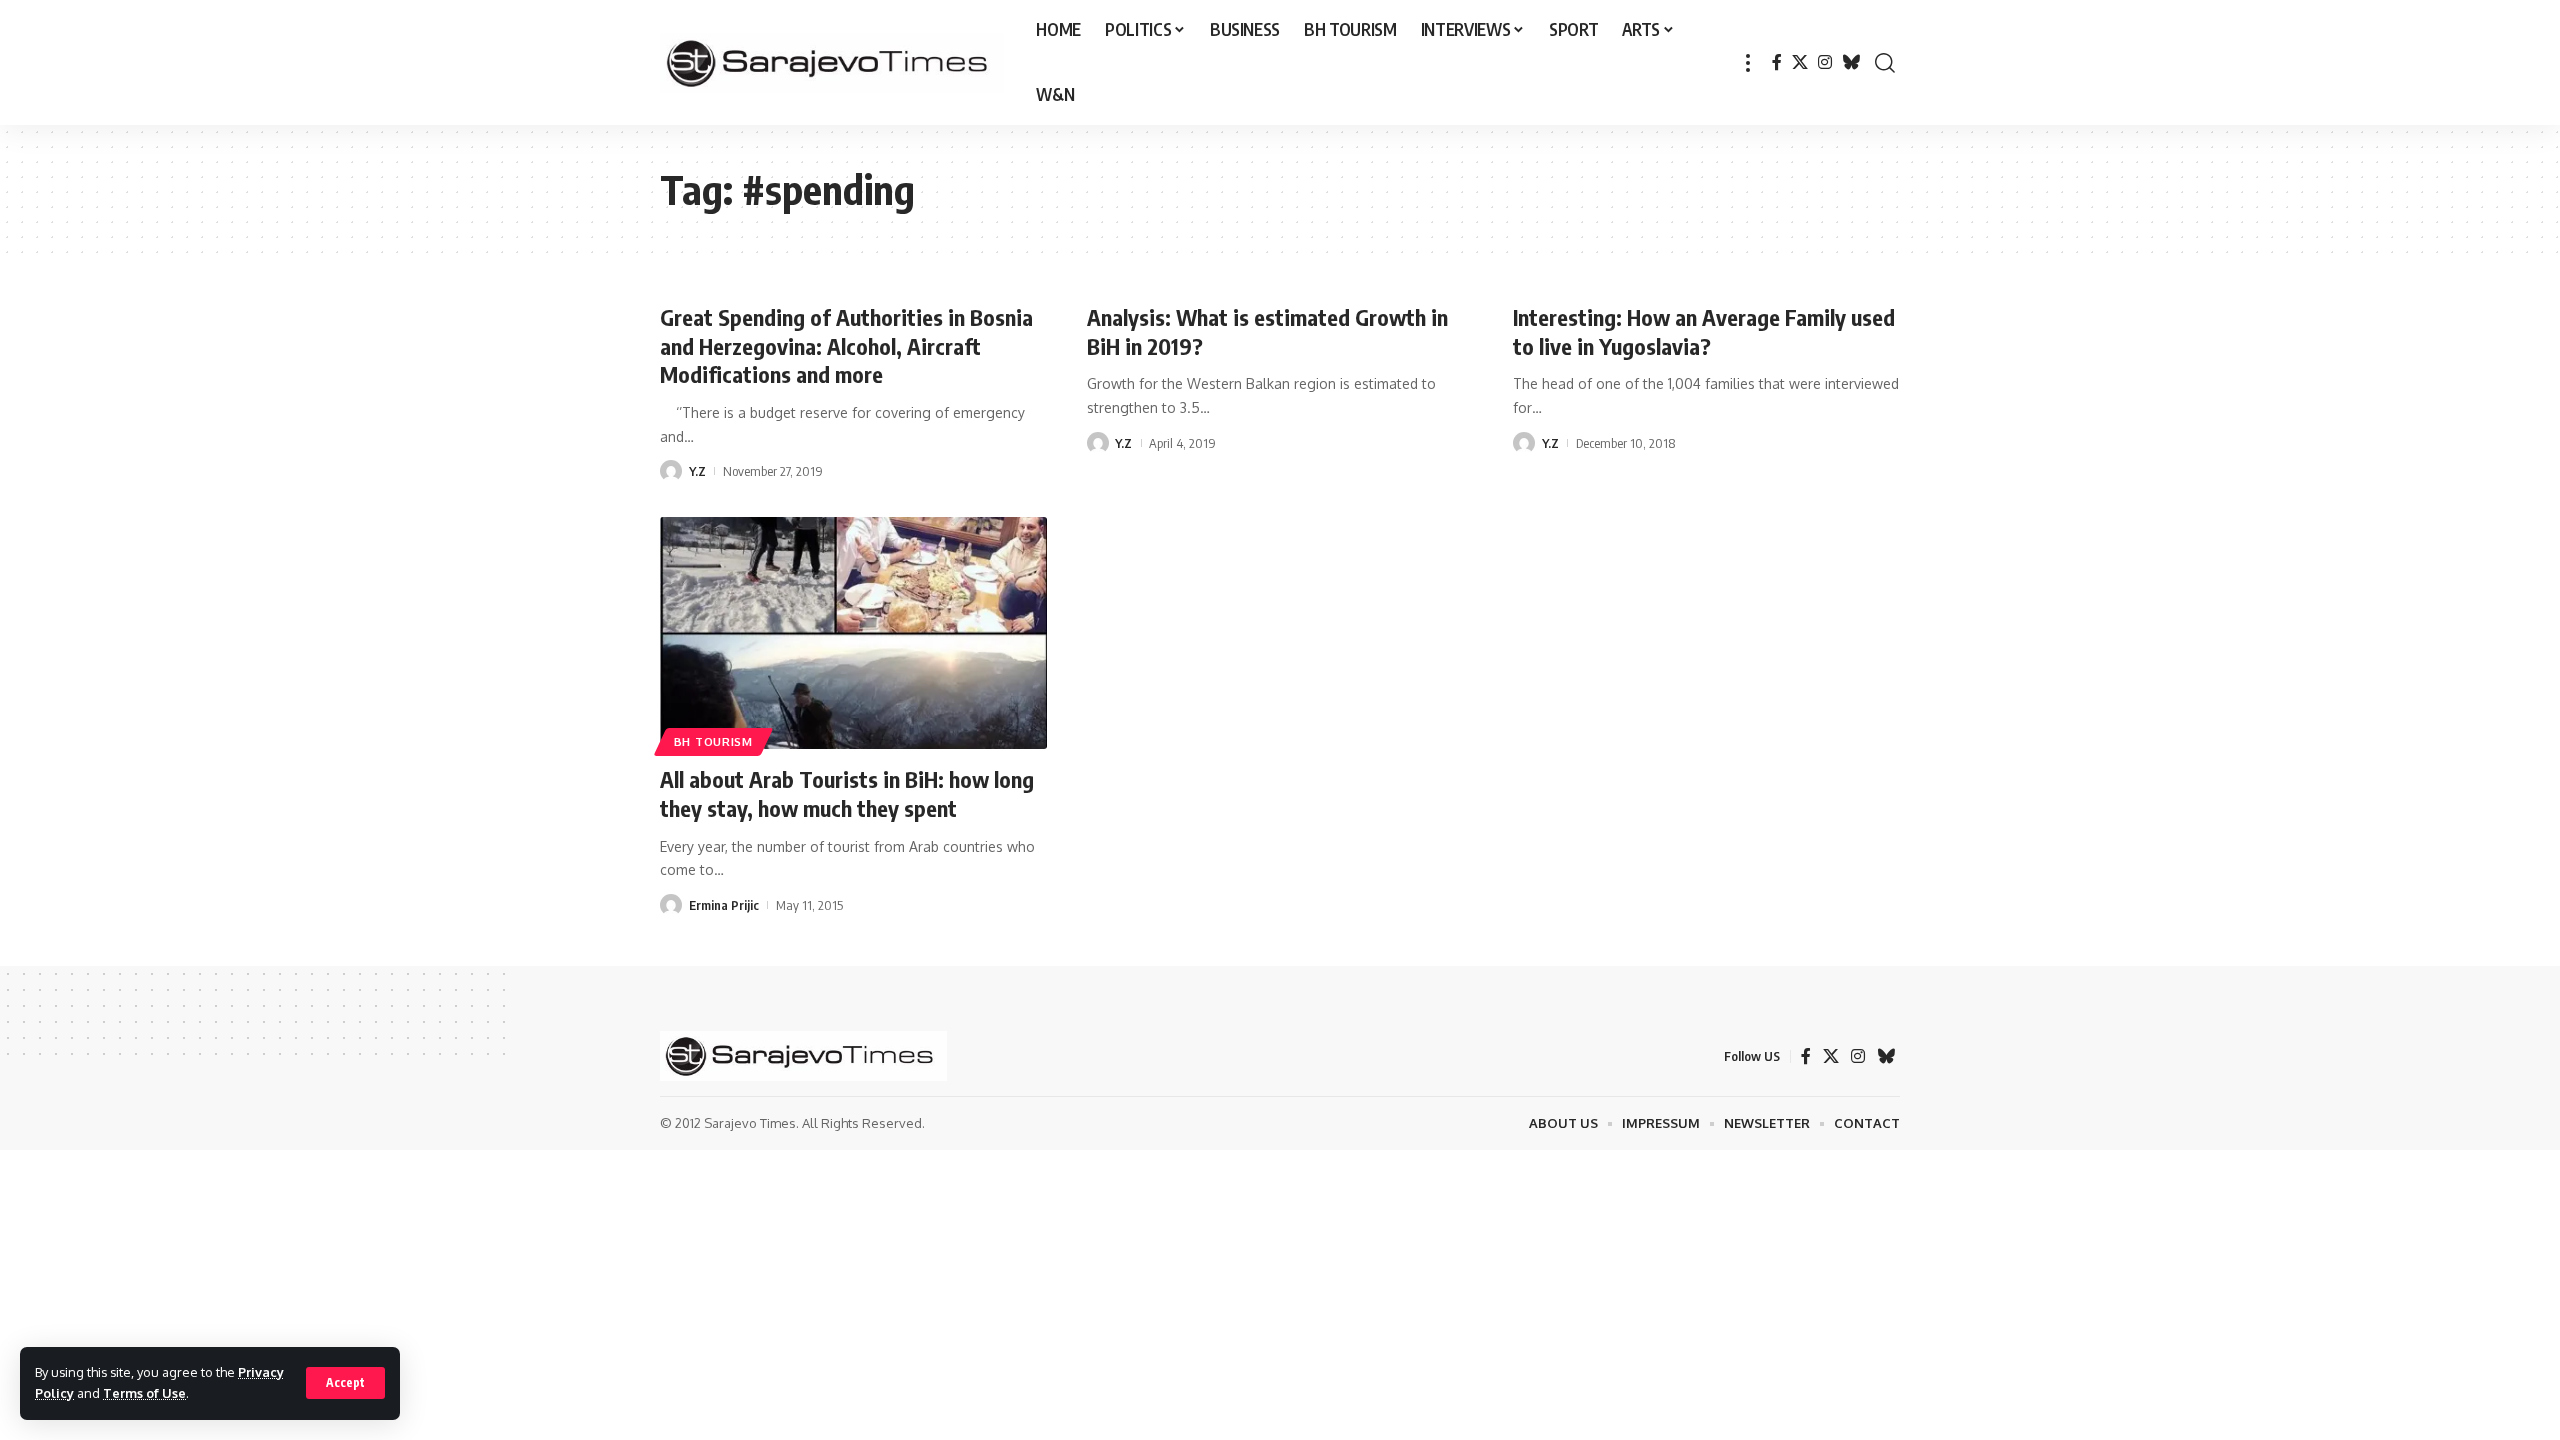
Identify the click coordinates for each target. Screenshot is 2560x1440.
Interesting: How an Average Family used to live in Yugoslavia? (1704, 331)
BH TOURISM (713, 741)
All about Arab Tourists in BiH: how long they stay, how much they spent (847, 793)
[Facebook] (1777, 62)
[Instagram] (1825, 62)
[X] (1800, 62)
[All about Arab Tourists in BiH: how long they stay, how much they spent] (853, 633)
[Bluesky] (1851, 62)
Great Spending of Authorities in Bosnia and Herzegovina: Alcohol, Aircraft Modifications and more (846, 345)
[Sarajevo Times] (832, 63)
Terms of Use (144, 1393)
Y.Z (697, 471)
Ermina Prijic (724, 905)
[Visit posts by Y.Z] (671, 471)
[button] (345, 1383)
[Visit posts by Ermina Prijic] (671, 905)
